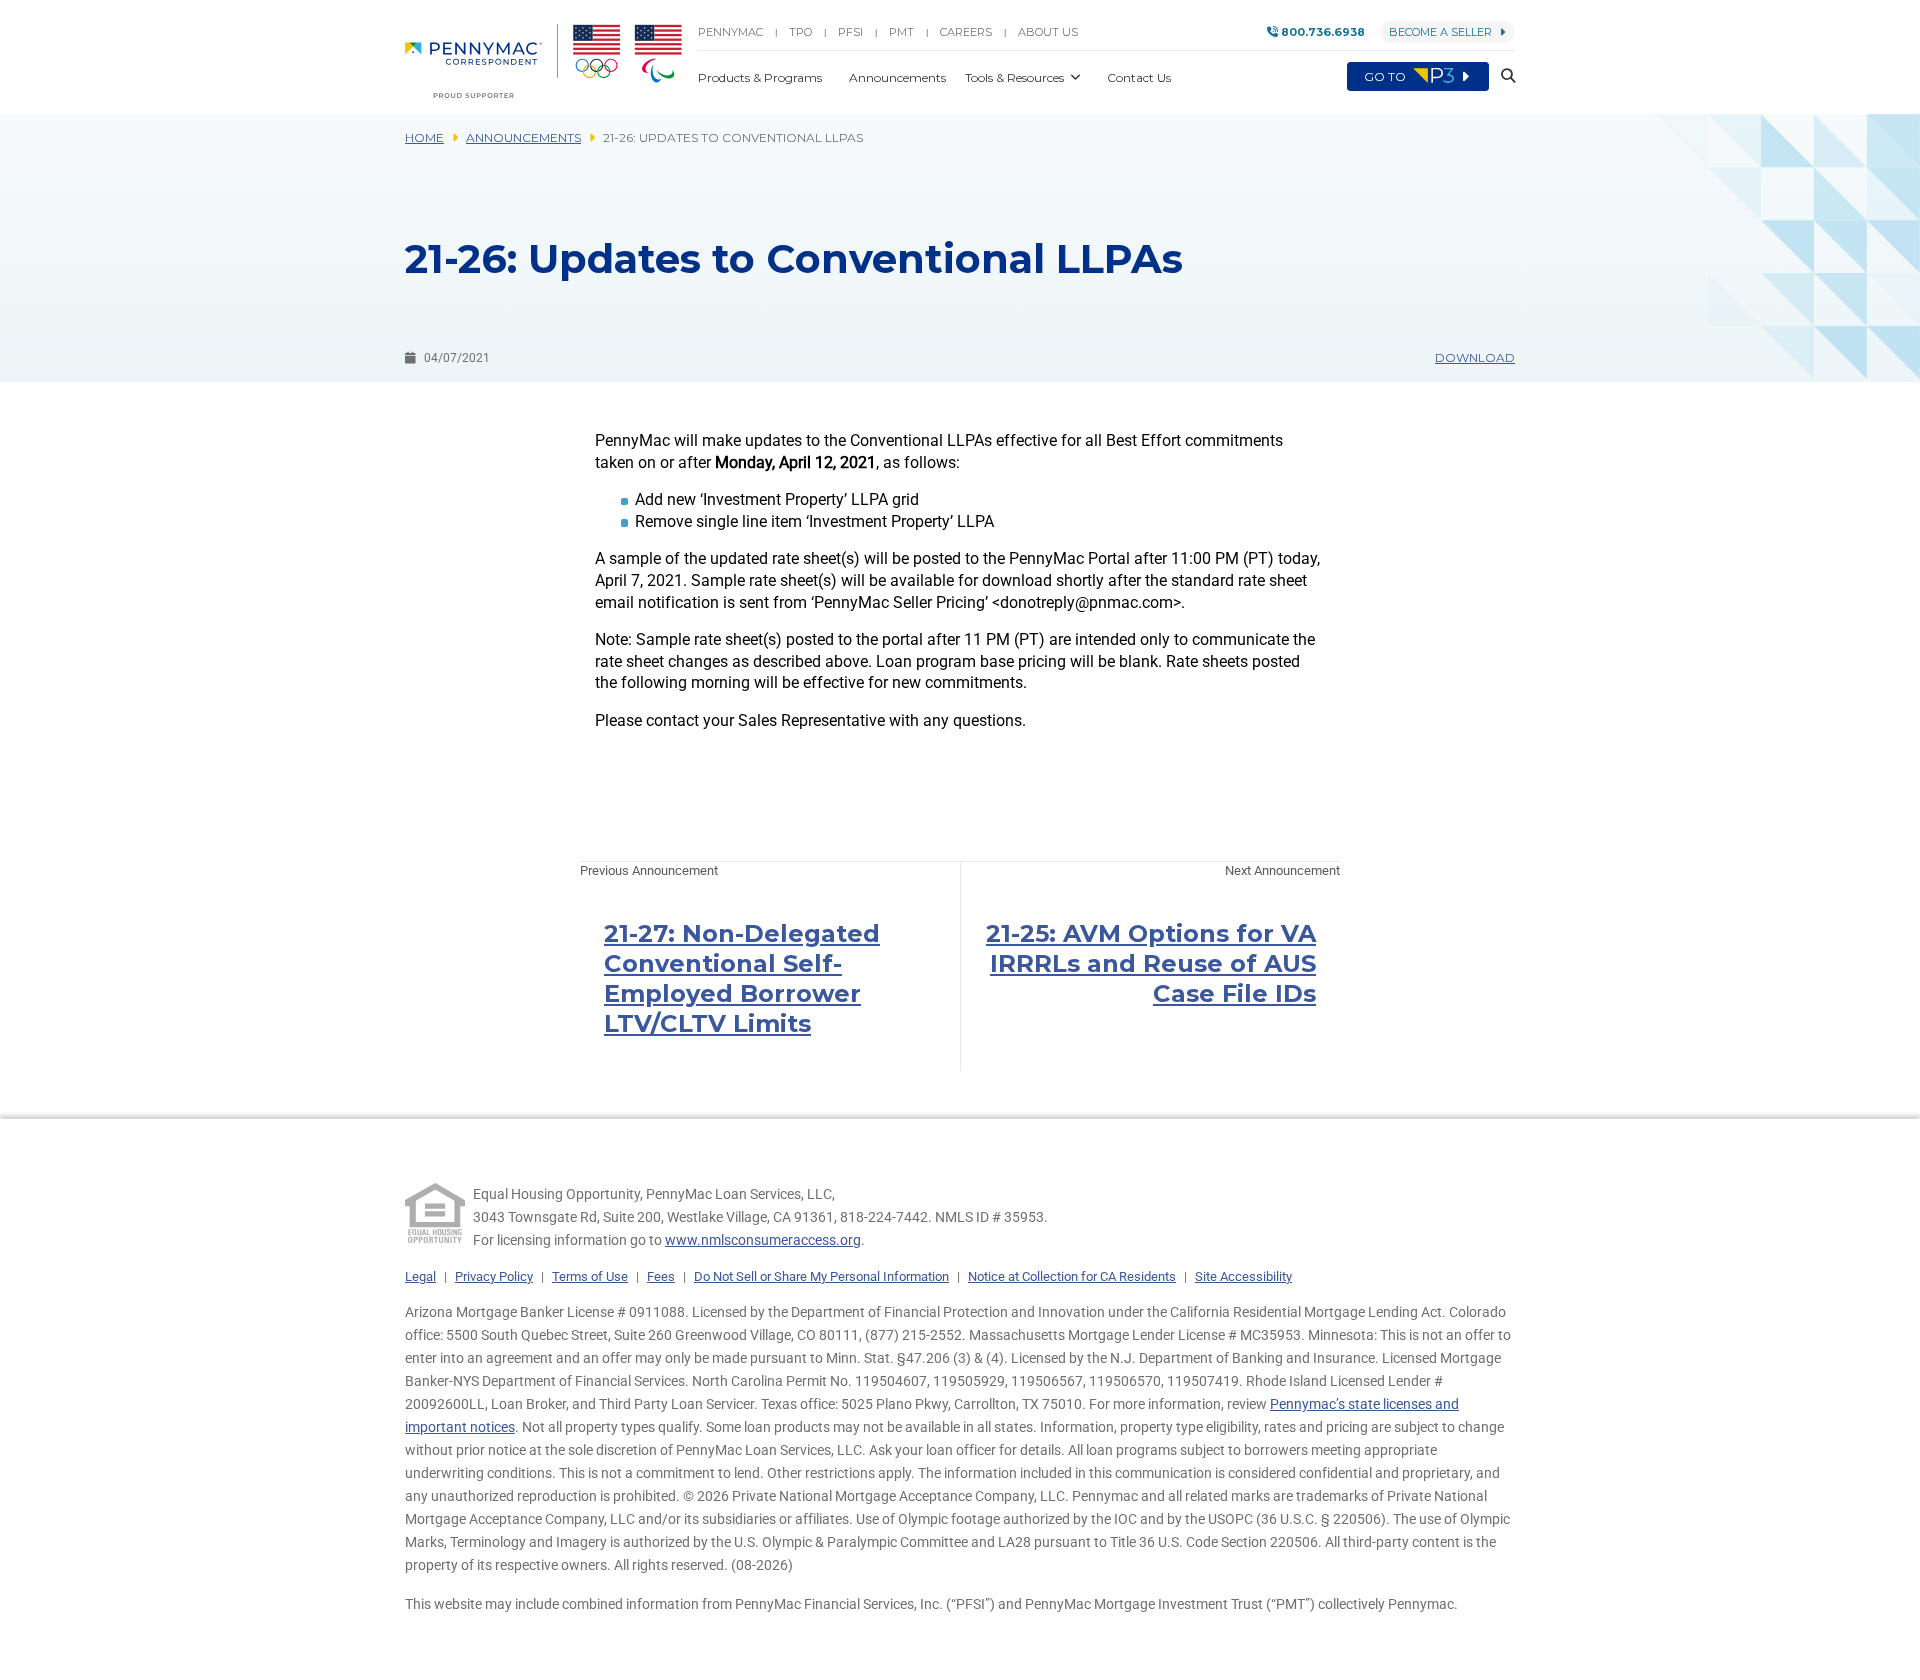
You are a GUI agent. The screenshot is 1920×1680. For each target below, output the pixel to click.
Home (424, 137)
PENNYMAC (730, 32)
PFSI (850, 32)
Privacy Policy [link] (494, 1276)
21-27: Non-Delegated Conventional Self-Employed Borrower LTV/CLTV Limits (742, 978)
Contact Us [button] (1139, 77)
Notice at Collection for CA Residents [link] (1072, 1276)
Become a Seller (1440, 32)
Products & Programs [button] (761, 77)
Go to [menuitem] (1386, 76)
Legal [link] (420, 1276)
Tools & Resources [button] (1016, 77)
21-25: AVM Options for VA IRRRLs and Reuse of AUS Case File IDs (1151, 963)
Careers (966, 32)
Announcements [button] (899, 77)
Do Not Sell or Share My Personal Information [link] (821, 1276)
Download (1475, 357)
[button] (1502, 76)
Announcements (523, 137)
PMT (901, 32)
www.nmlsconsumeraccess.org (763, 1240)
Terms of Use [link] (590, 1276)
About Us (1048, 32)
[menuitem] (481, 61)
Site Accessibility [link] (1243, 1276)
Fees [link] (661, 1276)
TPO (800, 32)
